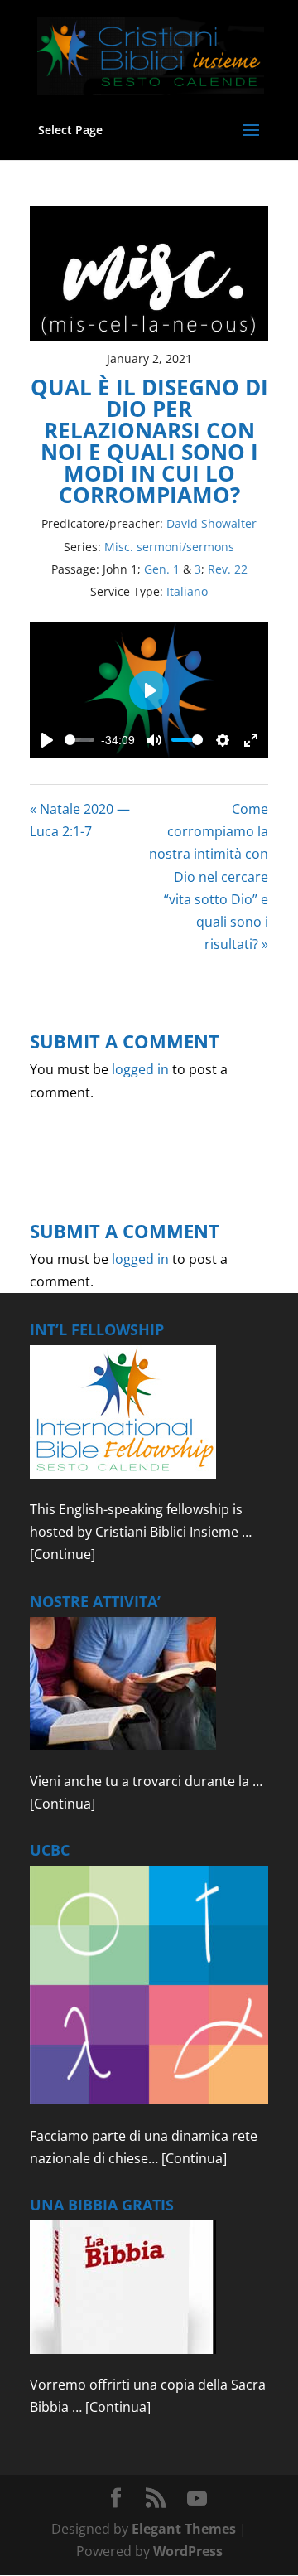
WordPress (188, 2551)
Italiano (187, 591)
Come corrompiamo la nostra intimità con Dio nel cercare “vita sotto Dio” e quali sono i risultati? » (209, 876)
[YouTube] (197, 2499)
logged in (140, 1069)
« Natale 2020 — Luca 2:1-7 (80, 820)
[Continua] (62, 1804)
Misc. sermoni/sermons (169, 547)
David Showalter (211, 523)
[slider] (79, 740)
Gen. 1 (162, 569)
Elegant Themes (184, 2529)
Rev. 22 (228, 569)
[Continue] (62, 1554)
